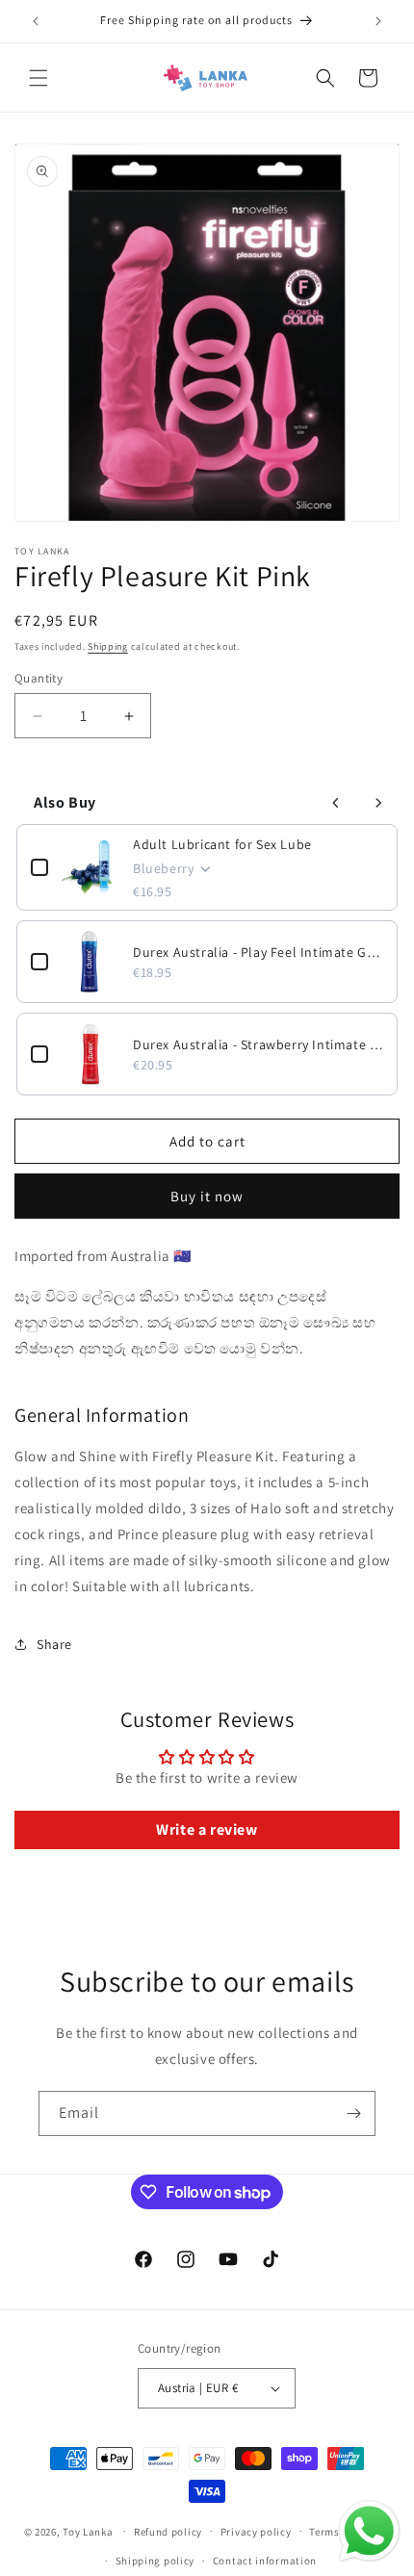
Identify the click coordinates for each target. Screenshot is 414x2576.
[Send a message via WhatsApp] (369, 2531)
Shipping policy (155, 2561)
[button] (39, 78)
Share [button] (54, 1644)
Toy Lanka (88, 2531)
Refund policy (168, 2532)
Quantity (39, 678)
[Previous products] (336, 803)
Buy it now (207, 1196)
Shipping (108, 646)
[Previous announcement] (36, 21)
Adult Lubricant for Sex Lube (222, 844)
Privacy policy (256, 2532)
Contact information (265, 2561)
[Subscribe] (353, 2113)
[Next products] (378, 803)
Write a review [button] (207, 1829)
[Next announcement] (378, 21)
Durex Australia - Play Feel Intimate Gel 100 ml (258, 952)
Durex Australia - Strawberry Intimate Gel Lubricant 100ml (258, 1044)
